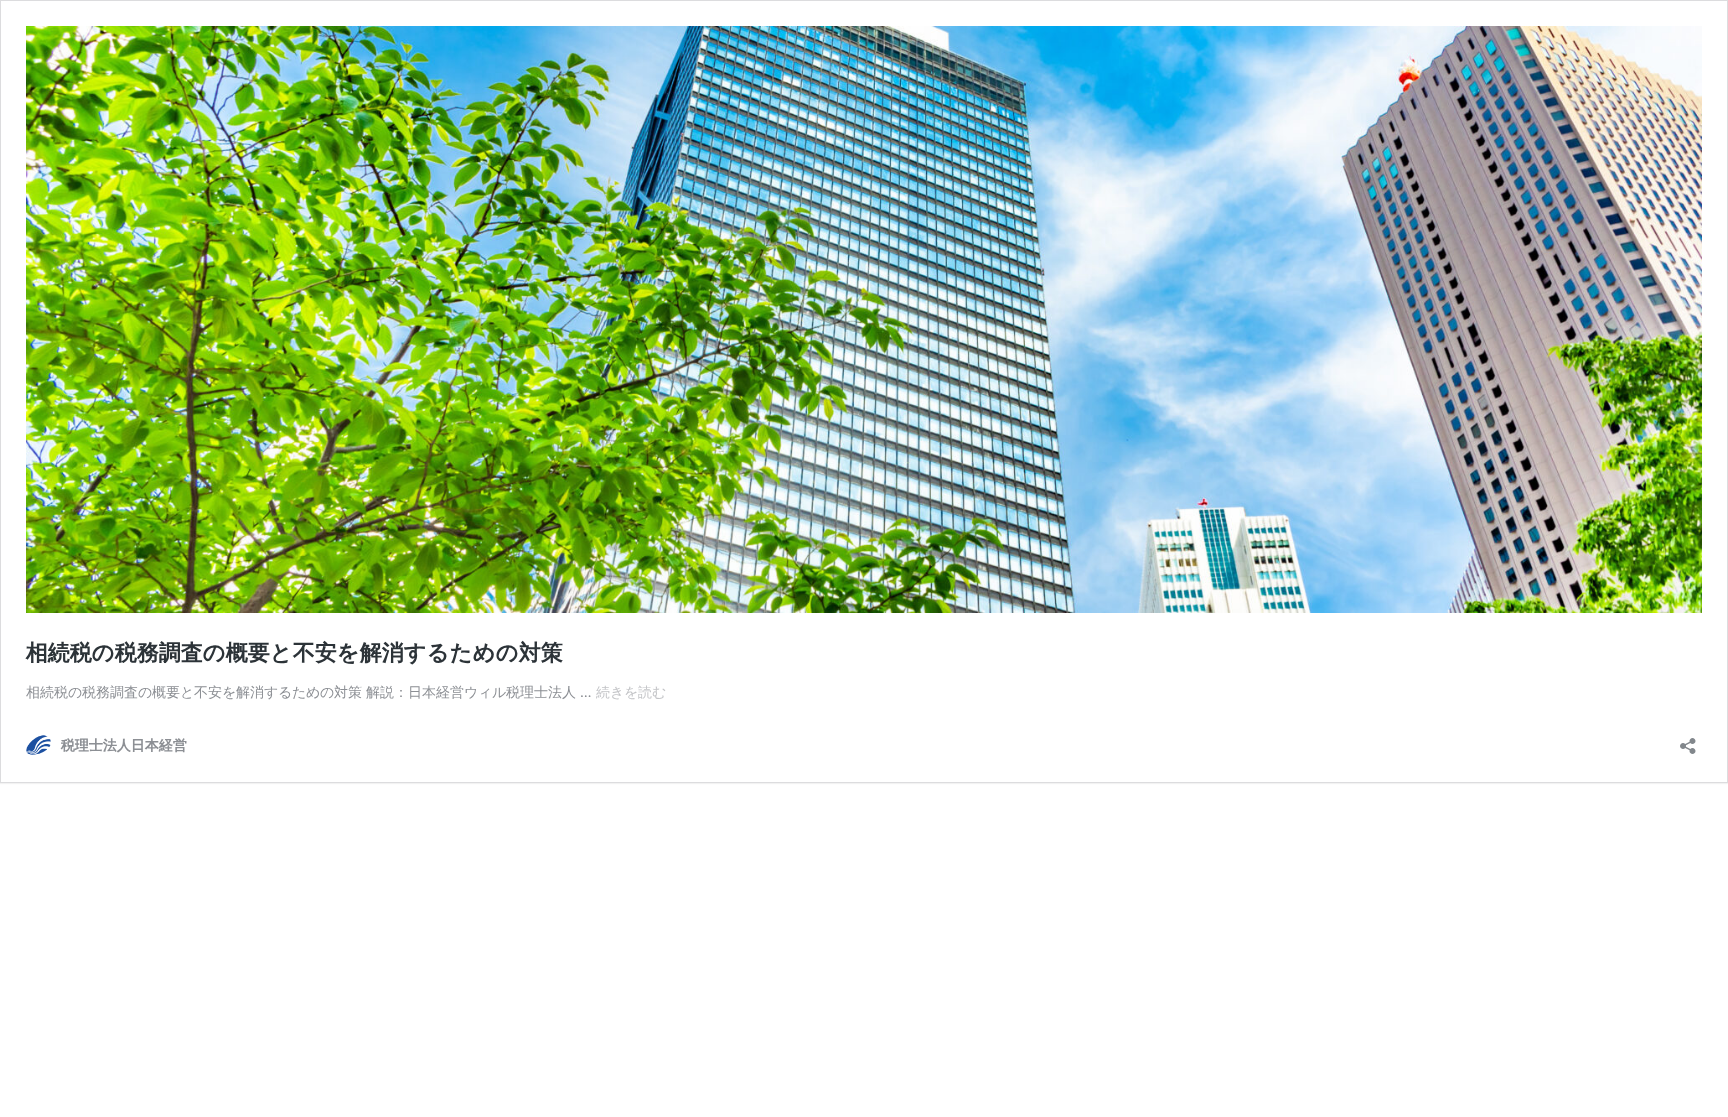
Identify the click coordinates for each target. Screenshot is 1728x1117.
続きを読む (631, 691)
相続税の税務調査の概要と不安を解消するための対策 (294, 652)
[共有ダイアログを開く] (1688, 739)
